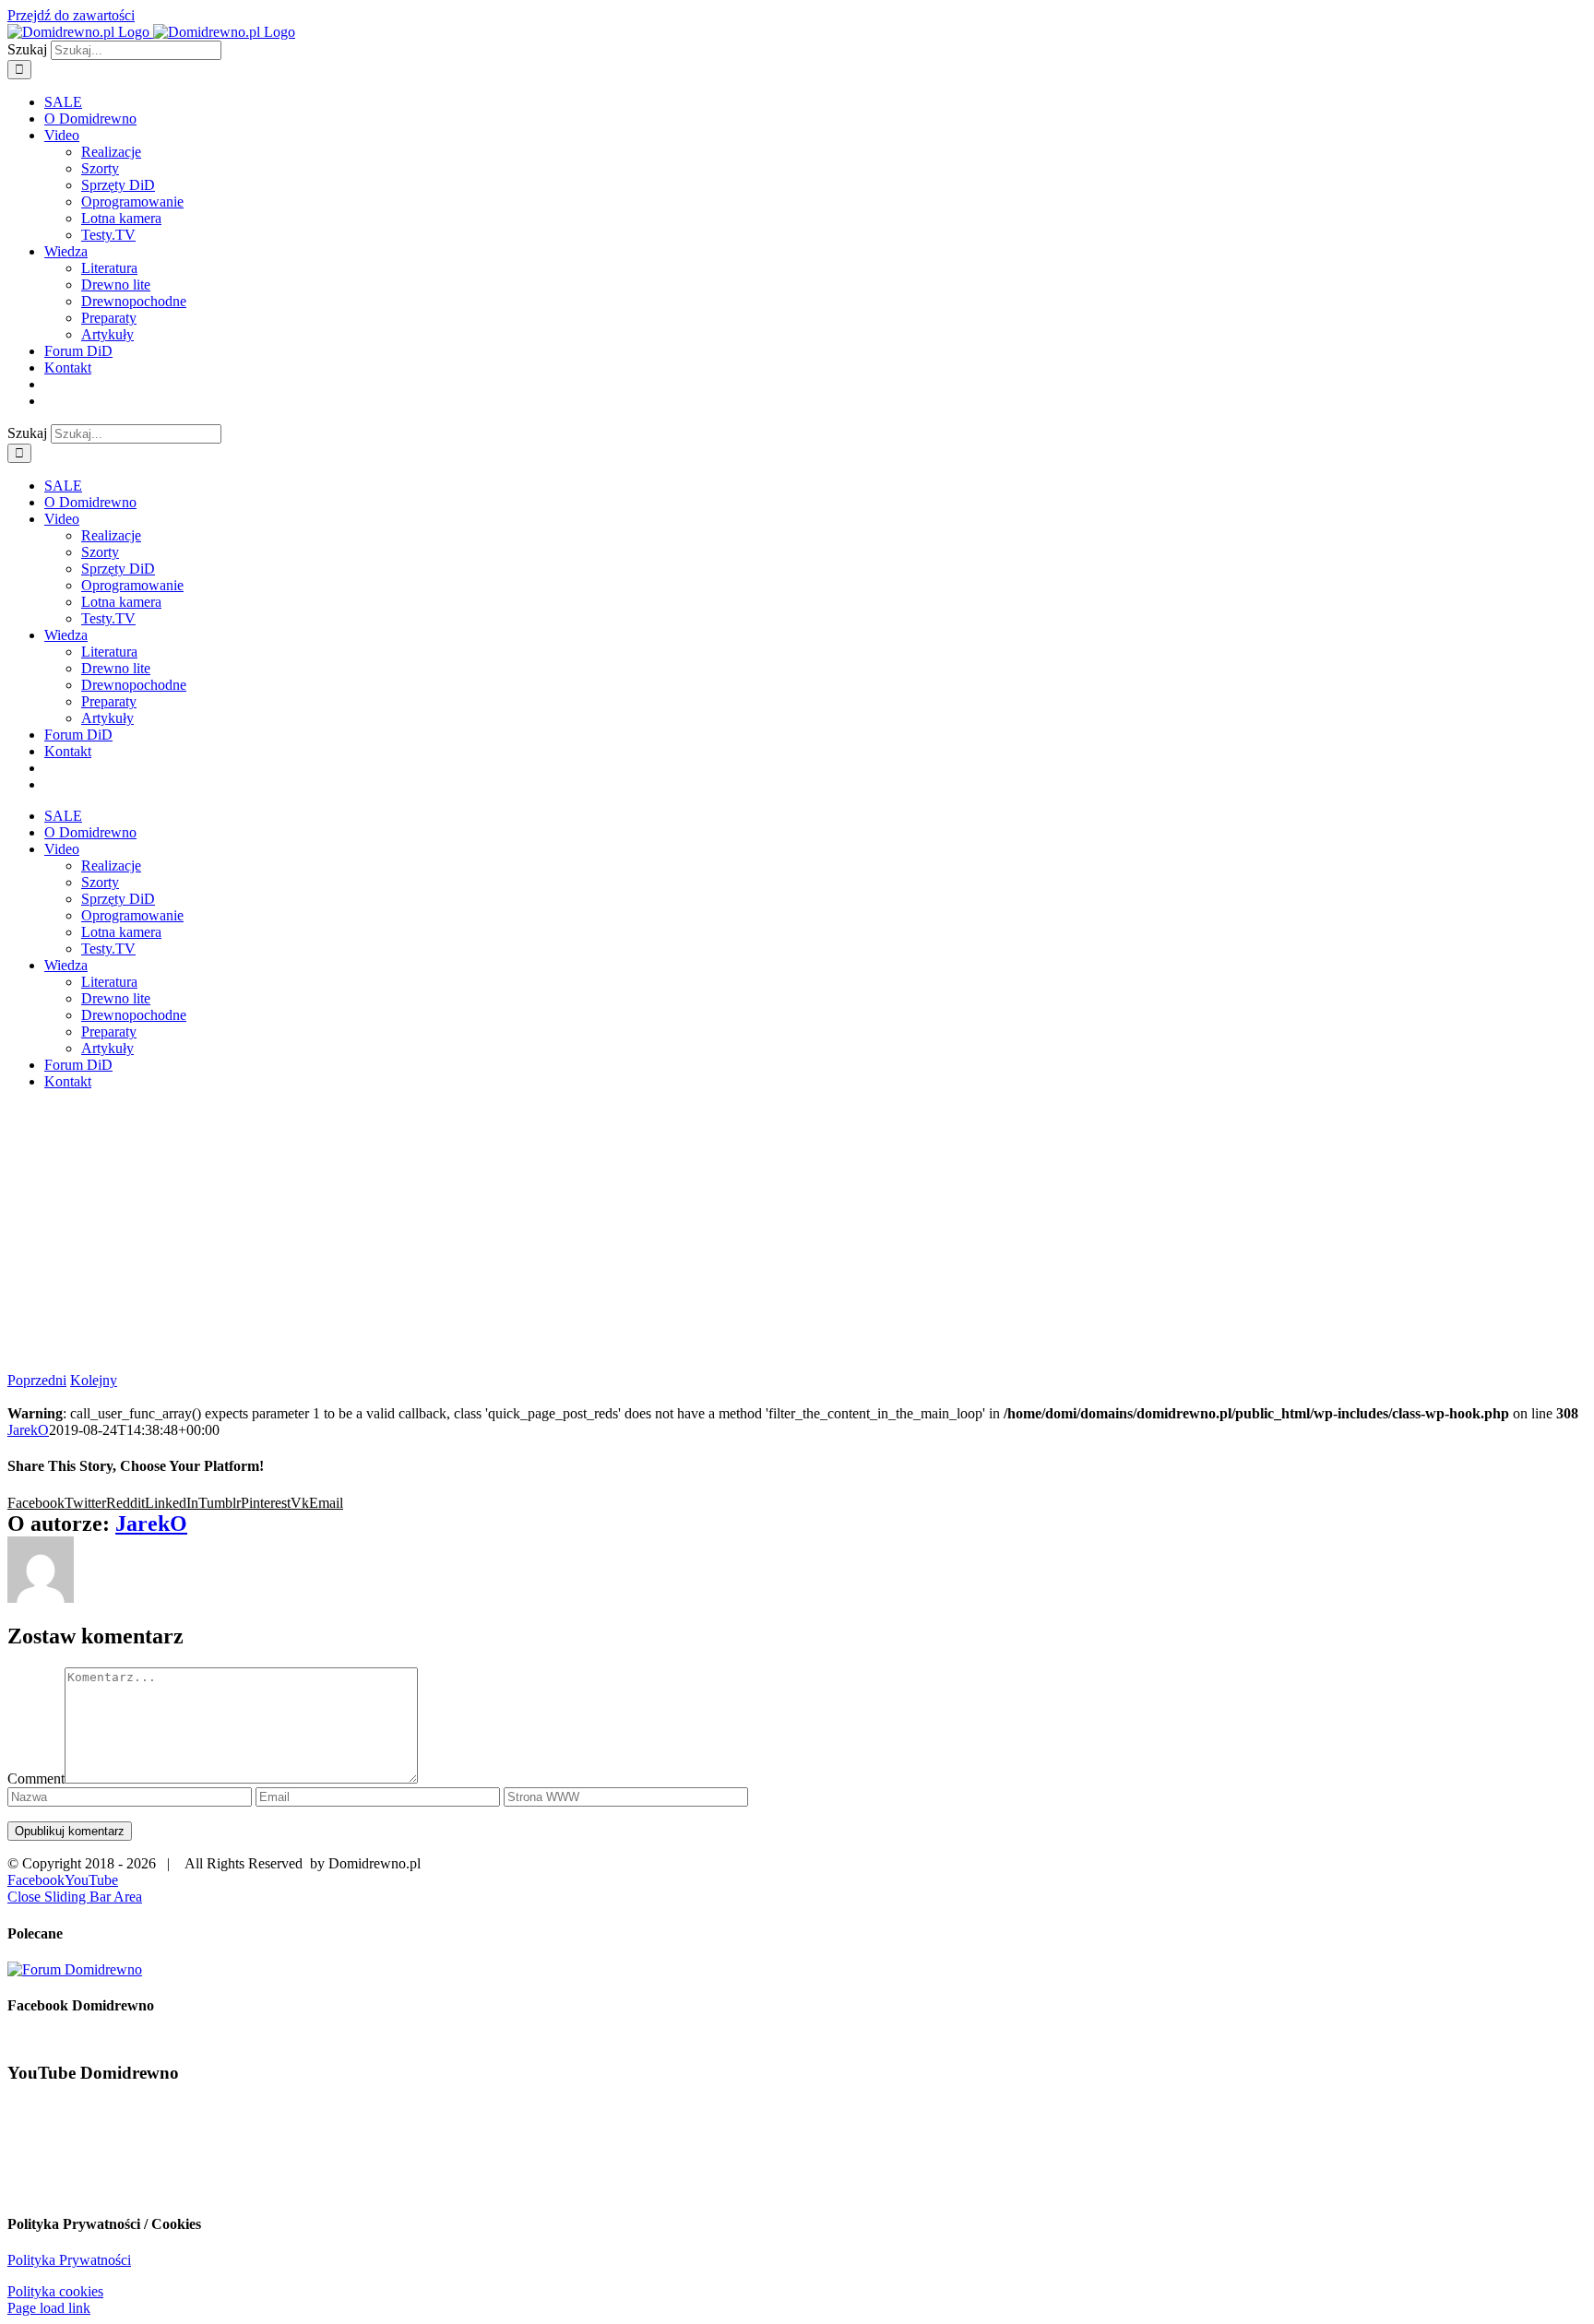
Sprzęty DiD (118, 185)
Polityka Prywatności (69, 2260)
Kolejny (94, 1380)
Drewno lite (116, 285)
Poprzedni (37, 1380)
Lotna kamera (121, 218)
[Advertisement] (797, 1234)
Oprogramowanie (132, 202)
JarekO (28, 1430)
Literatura (109, 268)
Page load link (49, 2308)
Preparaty (109, 318)
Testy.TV (108, 235)
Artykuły (107, 334)
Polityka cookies (55, 2291)
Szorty (100, 168)
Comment (36, 1779)
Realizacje (111, 152)
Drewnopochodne (134, 301)
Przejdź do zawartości (71, 15)
